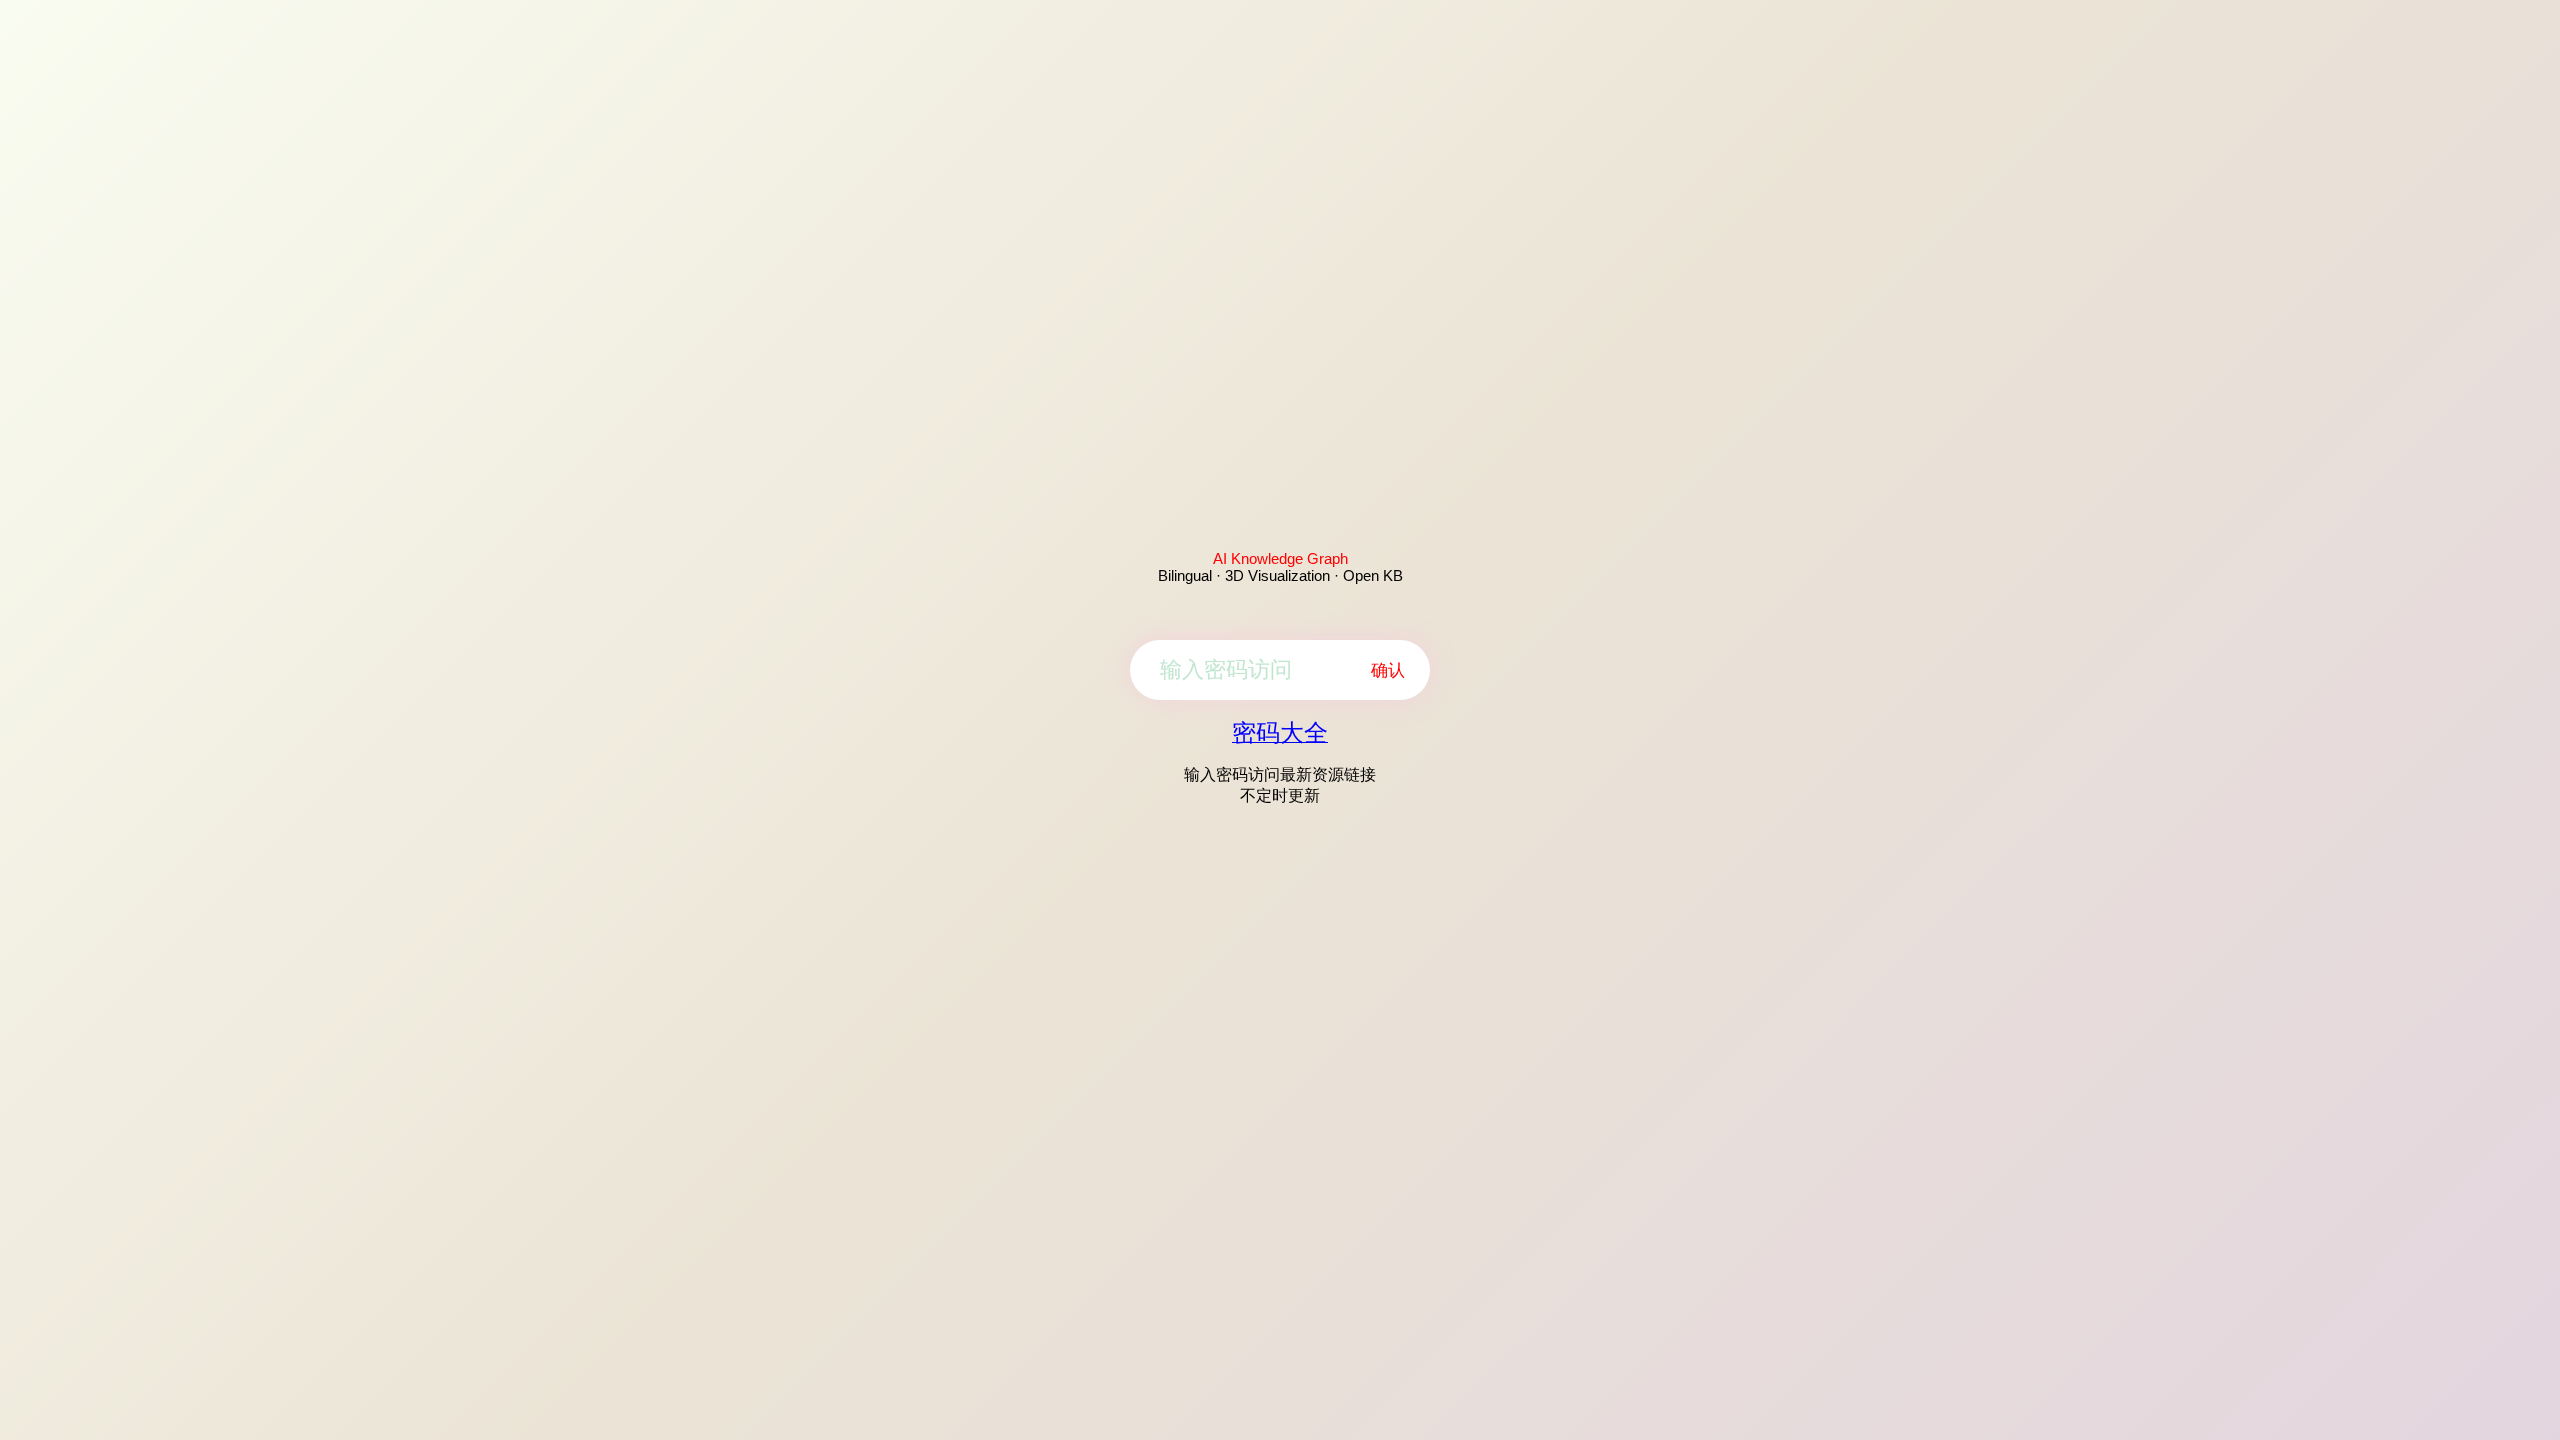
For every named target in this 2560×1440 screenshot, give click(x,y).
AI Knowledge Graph (1280, 558)
